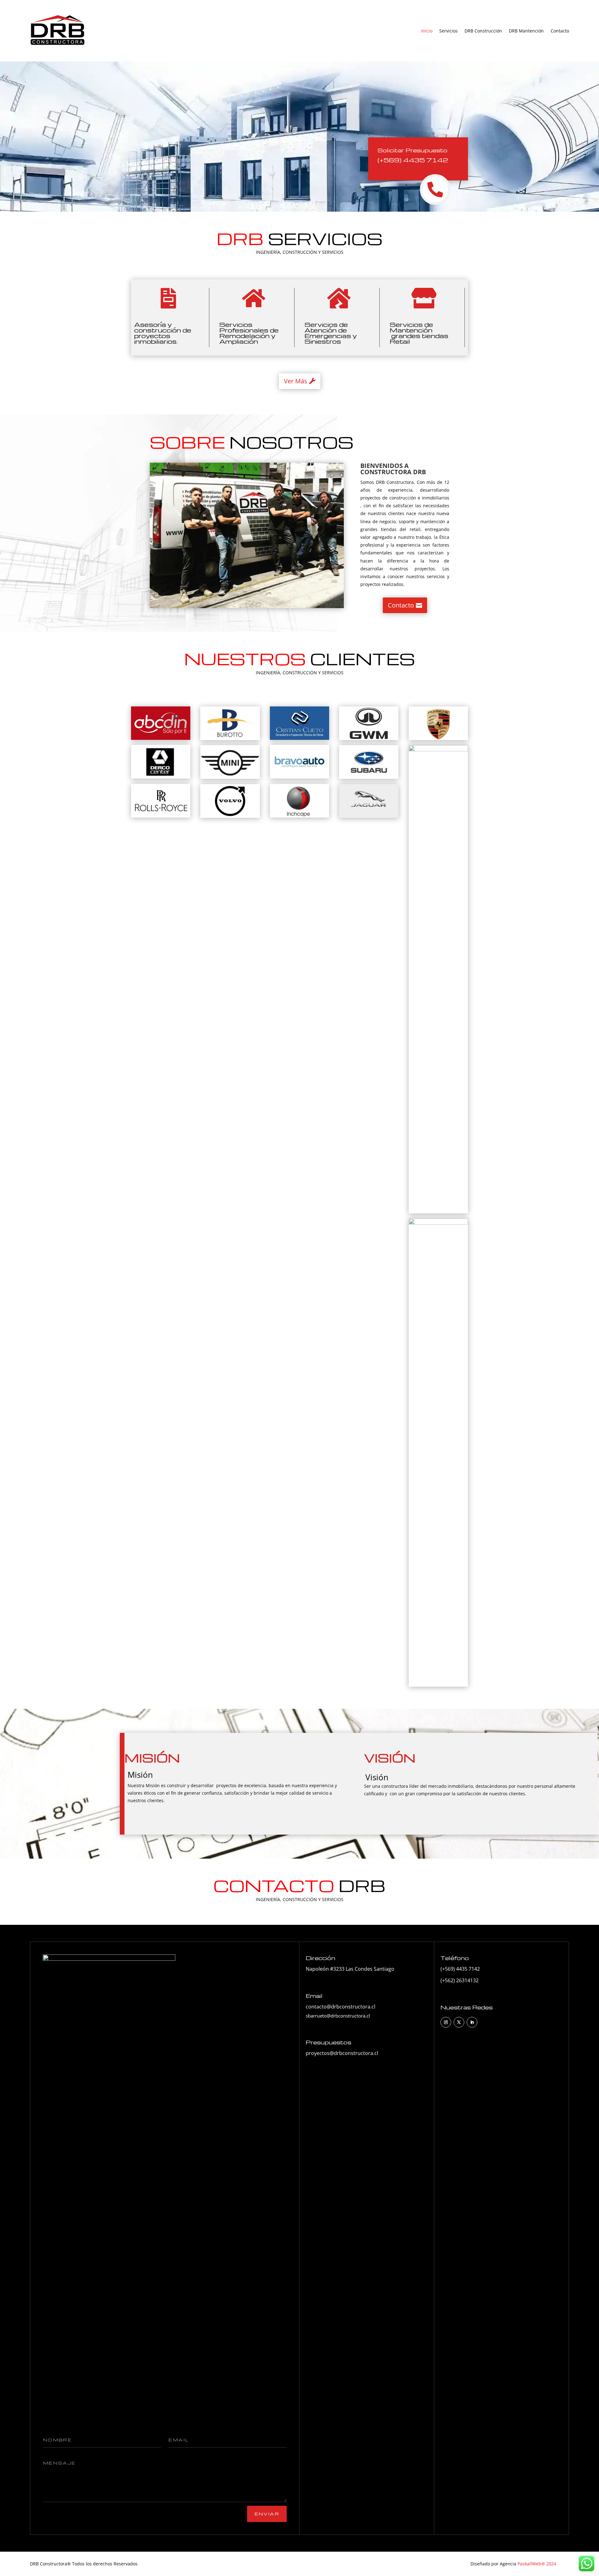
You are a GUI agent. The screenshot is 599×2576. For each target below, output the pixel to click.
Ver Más (296, 381)
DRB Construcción (483, 31)
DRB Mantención (526, 31)
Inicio (427, 31)
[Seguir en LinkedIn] (472, 2022)
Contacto (560, 31)
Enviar (267, 2514)
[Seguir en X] (459, 2022)
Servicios (448, 31)
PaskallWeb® (532, 2564)
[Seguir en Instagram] (446, 2022)
